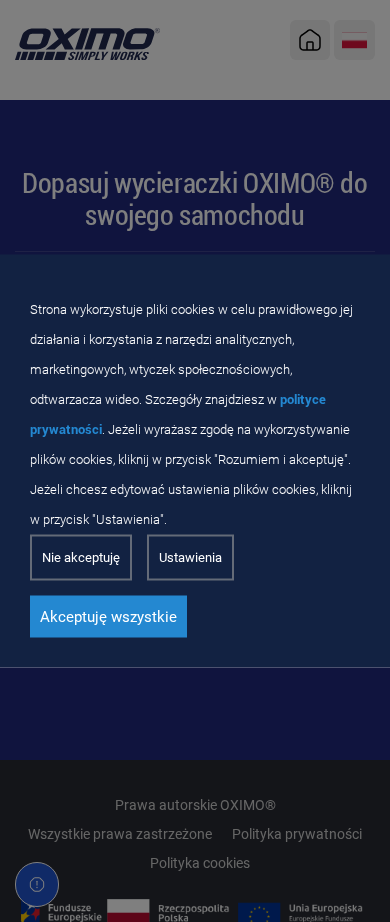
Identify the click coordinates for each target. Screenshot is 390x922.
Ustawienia (190, 557)
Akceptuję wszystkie (108, 617)
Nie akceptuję (81, 557)
